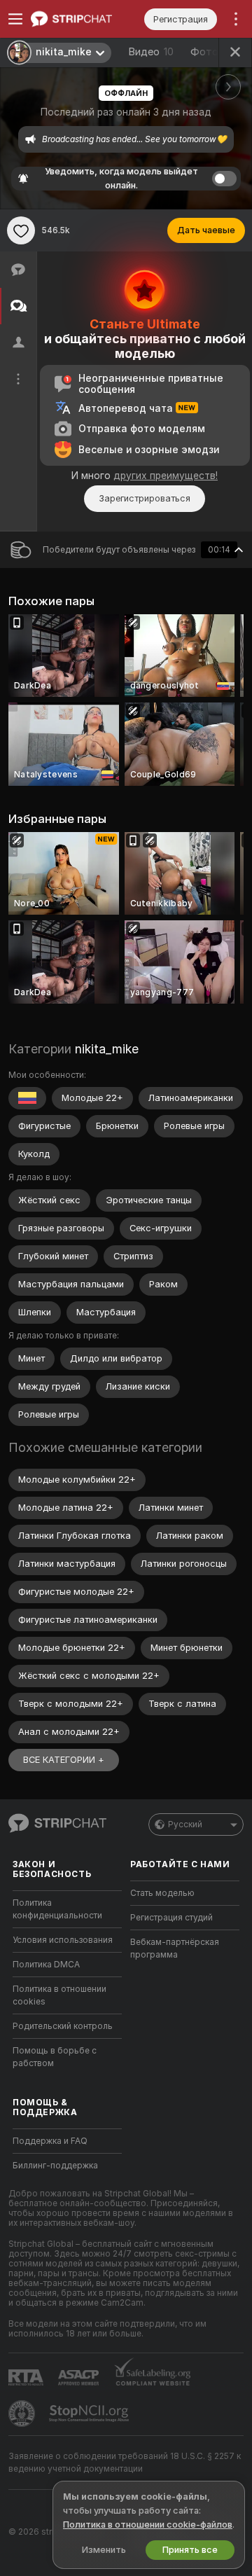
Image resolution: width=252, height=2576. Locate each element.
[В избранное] (21, 230)
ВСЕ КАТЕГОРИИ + (64, 1760)
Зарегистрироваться (145, 498)
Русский (185, 1824)
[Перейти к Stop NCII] (90, 2414)
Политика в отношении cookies (59, 1995)
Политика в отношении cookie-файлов (148, 2525)
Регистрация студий (171, 1918)
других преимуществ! (166, 476)
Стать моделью (162, 1893)
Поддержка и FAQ (50, 2141)
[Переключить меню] (15, 19)
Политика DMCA (46, 1965)
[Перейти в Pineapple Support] (23, 2414)
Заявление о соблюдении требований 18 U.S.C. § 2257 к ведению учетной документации (125, 2463)
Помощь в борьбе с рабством (55, 2057)
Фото (211, 52)
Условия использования (63, 1940)
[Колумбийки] (27, 1098)
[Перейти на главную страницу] (78, 19)
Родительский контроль (63, 2026)
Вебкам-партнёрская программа (175, 1948)
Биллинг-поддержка (55, 2166)
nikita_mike (107, 1049)
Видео (151, 52)
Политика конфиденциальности (57, 1909)
